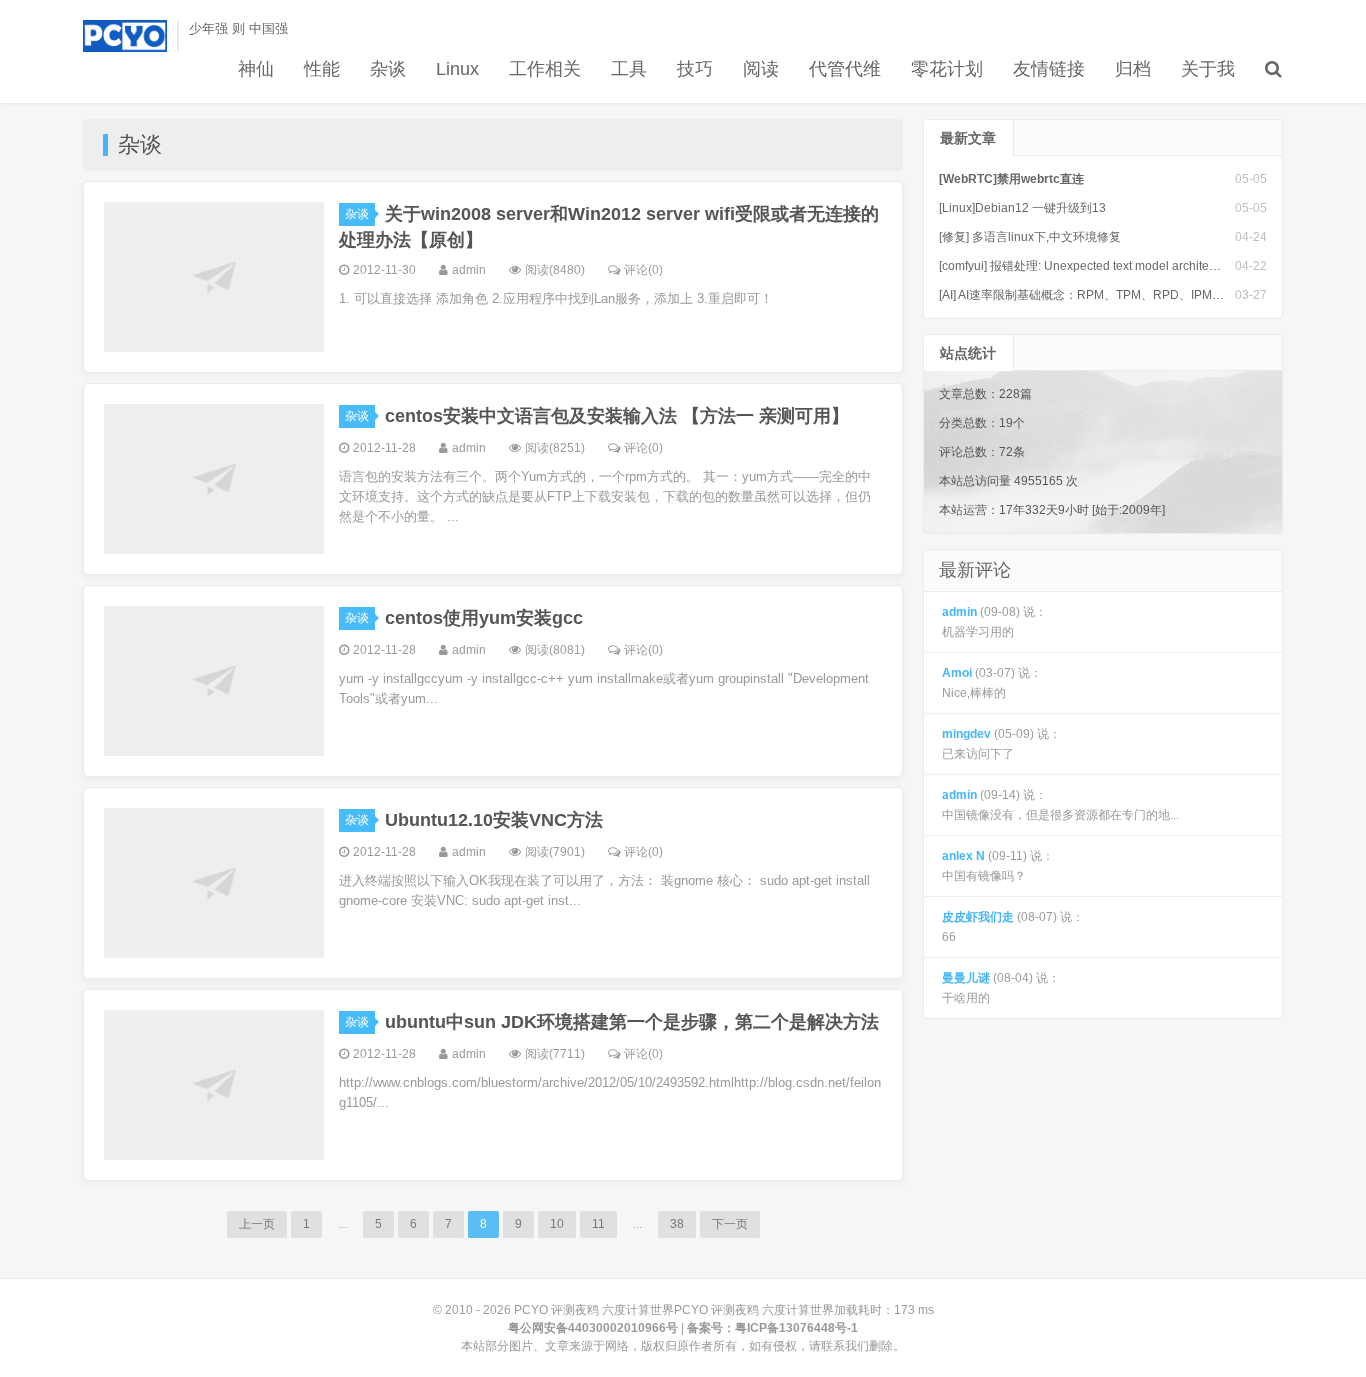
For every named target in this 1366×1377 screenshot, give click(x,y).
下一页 (730, 1224)
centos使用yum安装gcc (484, 618)
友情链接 (1049, 69)
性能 (322, 69)
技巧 (695, 69)
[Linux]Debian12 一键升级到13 (1022, 208)
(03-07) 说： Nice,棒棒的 (992, 683)
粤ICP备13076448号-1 (796, 1328)
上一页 (257, 1224)
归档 (1133, 69)
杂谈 (388, 69)
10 (557, 1224)
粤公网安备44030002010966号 (593, 1328)
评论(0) (643, 270)
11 (598, 1224)
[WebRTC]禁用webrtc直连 (1011, 179)
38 (677, 1224)
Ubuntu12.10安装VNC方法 (494, 820)
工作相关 (545, 69)
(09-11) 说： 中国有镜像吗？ (998, 866)
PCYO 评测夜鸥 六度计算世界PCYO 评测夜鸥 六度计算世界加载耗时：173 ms (724, 1310)
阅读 (761, 69)
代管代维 (845, 69)
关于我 (1208, 69)
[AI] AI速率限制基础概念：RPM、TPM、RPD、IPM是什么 (1093, 295)
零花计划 (947, 69)
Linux (457, 69)
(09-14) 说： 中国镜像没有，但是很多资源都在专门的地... (1060, 805)
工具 (629, 69)
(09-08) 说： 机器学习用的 (994, 622)
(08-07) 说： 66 (1013, 927)
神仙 (256, 69)
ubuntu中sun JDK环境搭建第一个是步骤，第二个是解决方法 (632, 1022)
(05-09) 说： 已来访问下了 (1001, 744)
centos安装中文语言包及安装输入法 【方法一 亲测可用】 (617, 416)
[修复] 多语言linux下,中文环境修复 (1030, 237)
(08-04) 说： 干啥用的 (1001, 988)
